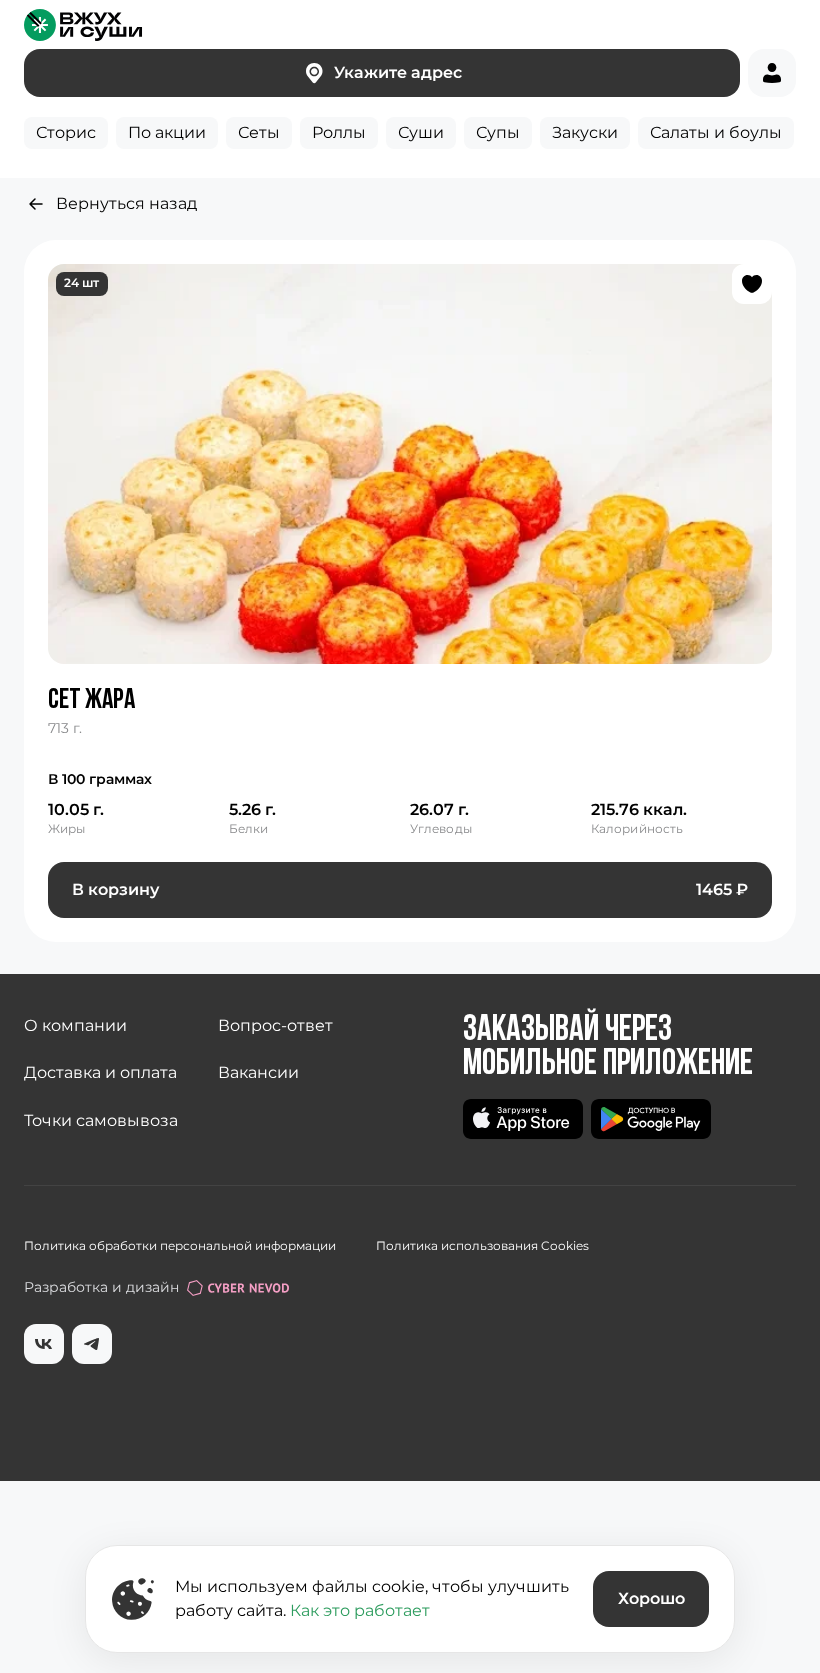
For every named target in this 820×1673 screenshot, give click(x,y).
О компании (75, 1025)
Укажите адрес (398, 72)
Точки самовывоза (101, 1120)
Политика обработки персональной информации (180, 1245)
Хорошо (651, 1598)
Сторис (66, 132)
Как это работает (360, 1610)
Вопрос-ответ (275, 1025)
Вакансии (258, 1072)
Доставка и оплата (100, 1072)
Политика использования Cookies (482, 1245)
